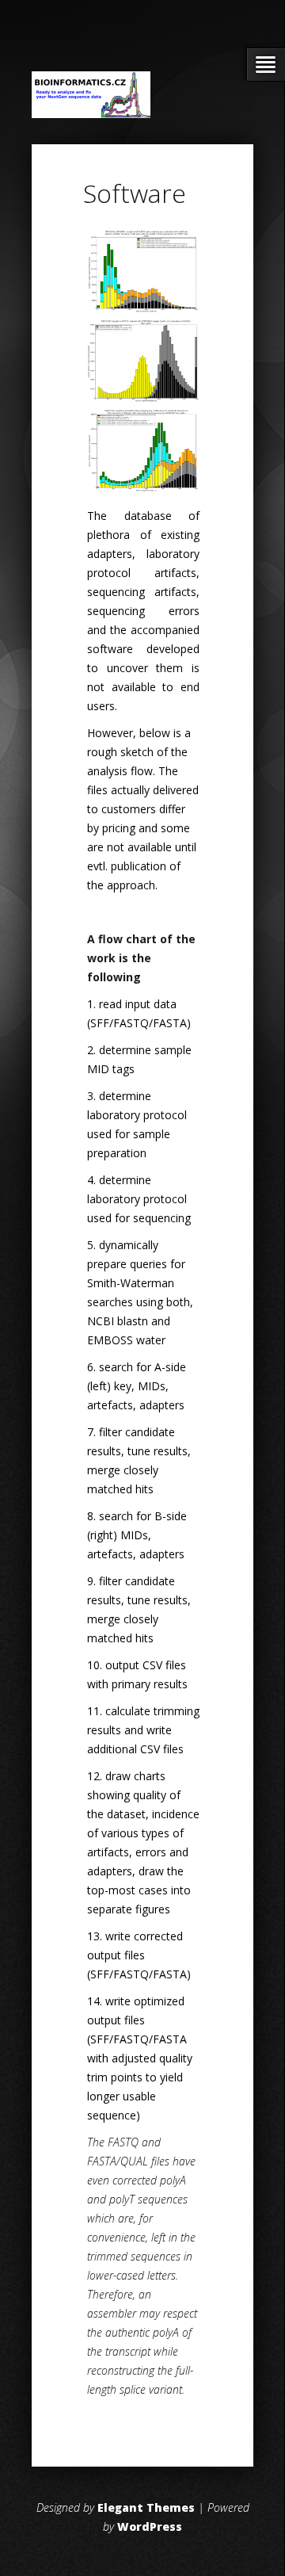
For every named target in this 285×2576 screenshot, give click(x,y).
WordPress (150, 2526)
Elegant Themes (146, 2507)
